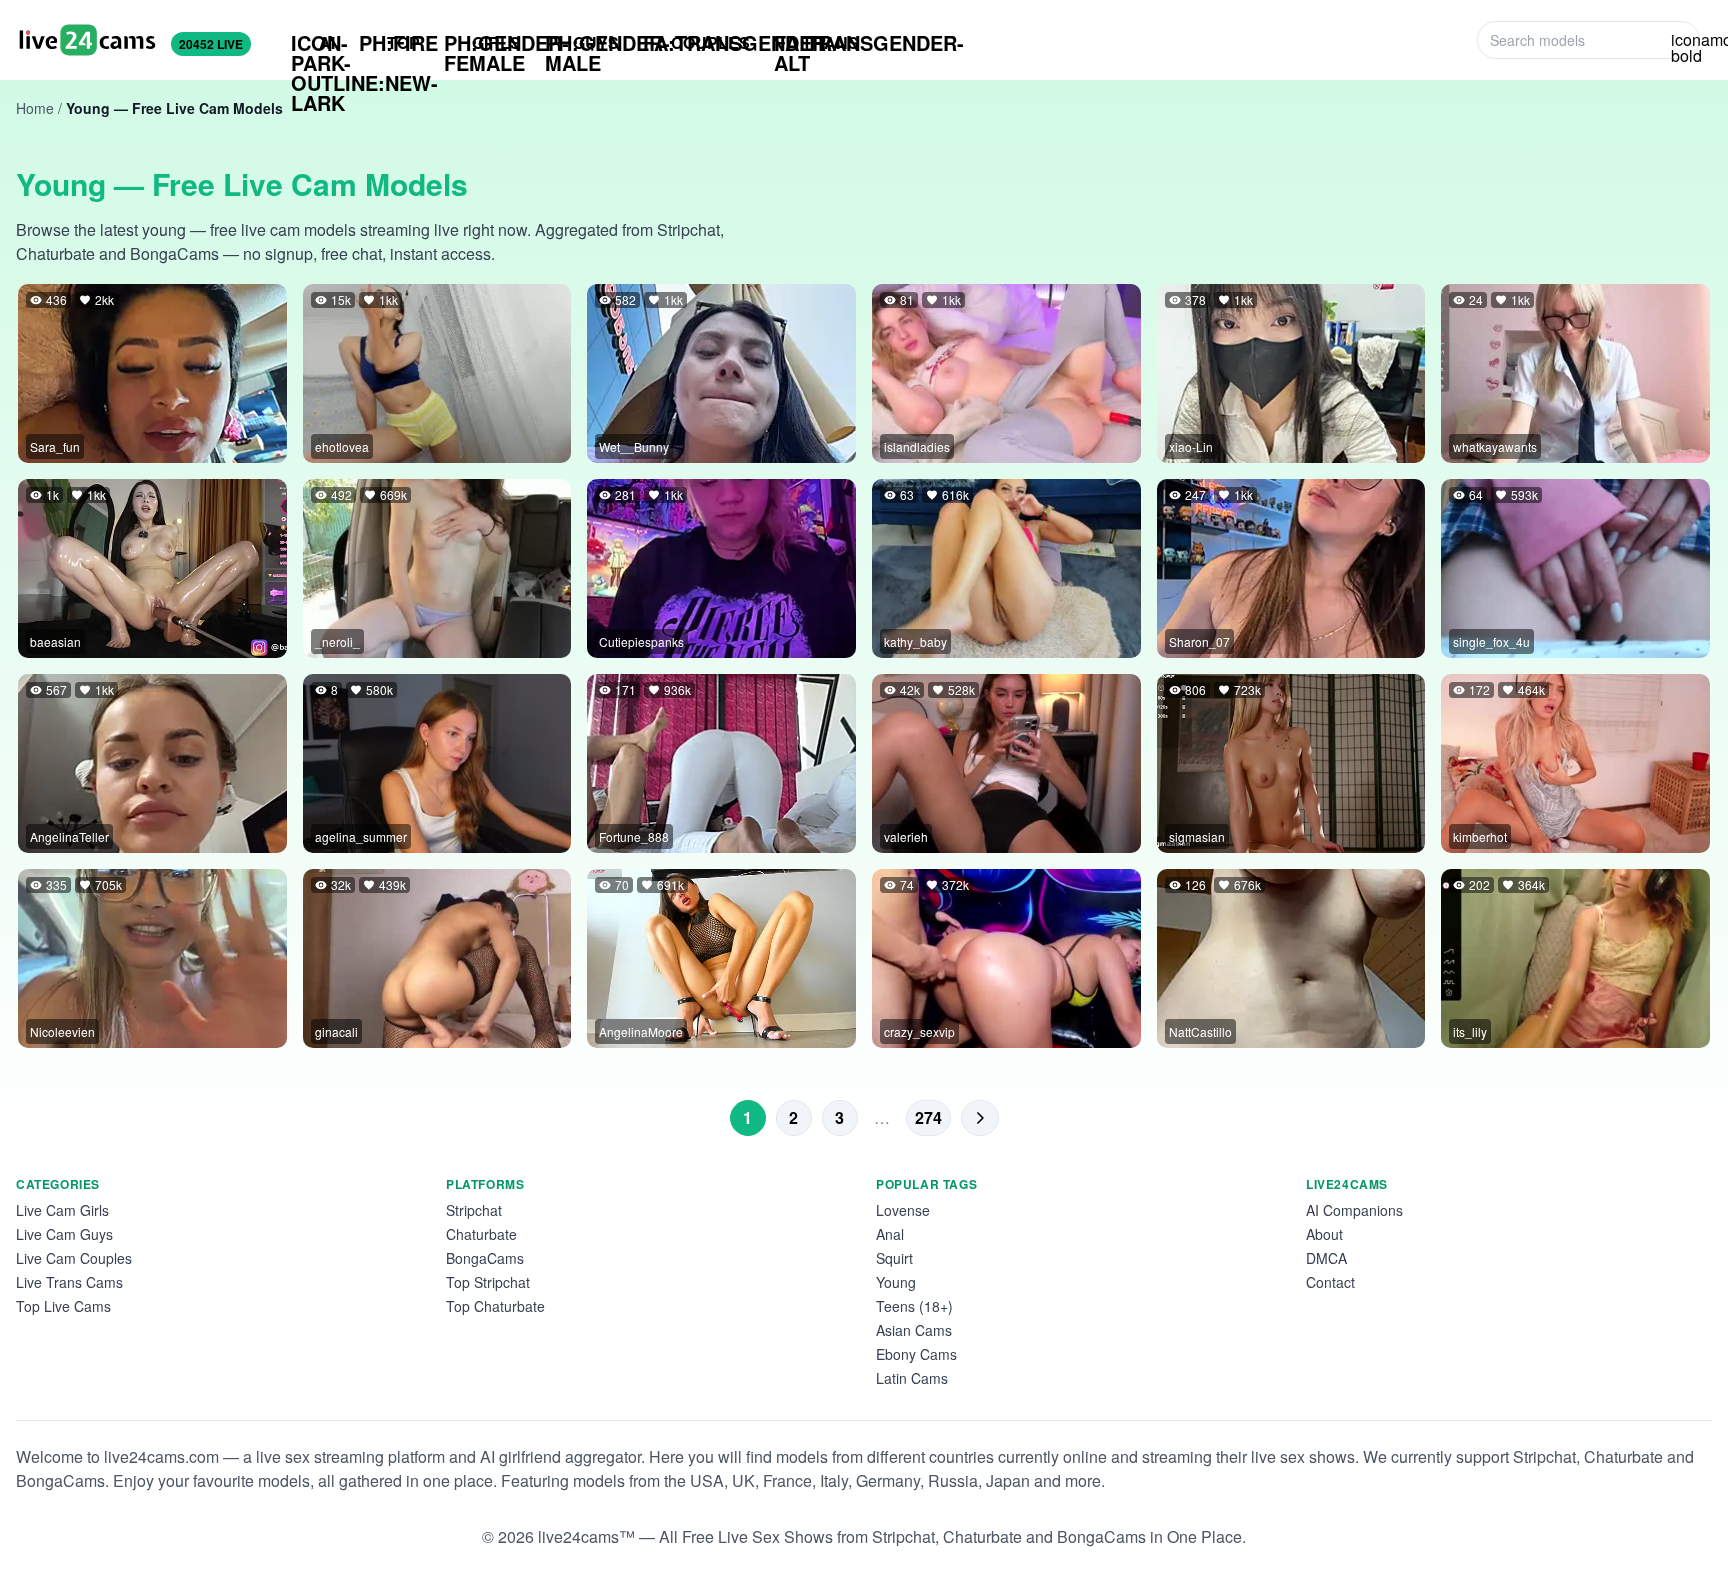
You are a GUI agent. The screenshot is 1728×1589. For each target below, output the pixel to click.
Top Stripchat (488, 1282)
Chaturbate (481, 1234)
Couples (696, 42)
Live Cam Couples (74, 1258)
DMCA (1326, 1258)
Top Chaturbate (495, 1306)
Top (389, 42)
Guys (582, 43)
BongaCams (485, 1258)
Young (896, 1282)
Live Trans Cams (69, 1282)
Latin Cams (912, 1378)
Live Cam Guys (64, 1234)
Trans (816, 43)
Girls (482, 43)
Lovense (903, 1210)
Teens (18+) (914, 1306)
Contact (1330, 1282)
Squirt (894, 1258)
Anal (890, 1234)
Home (35, 108)
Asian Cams (914, 1330)
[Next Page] (980, 1118)
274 (928, 1117)
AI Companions (1354, 1210)
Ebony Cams (916, 1354)
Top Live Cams (63, 1306)
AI (313, 43)
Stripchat (474, 1210)
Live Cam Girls (62, 1210)
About (1324, 1234)
